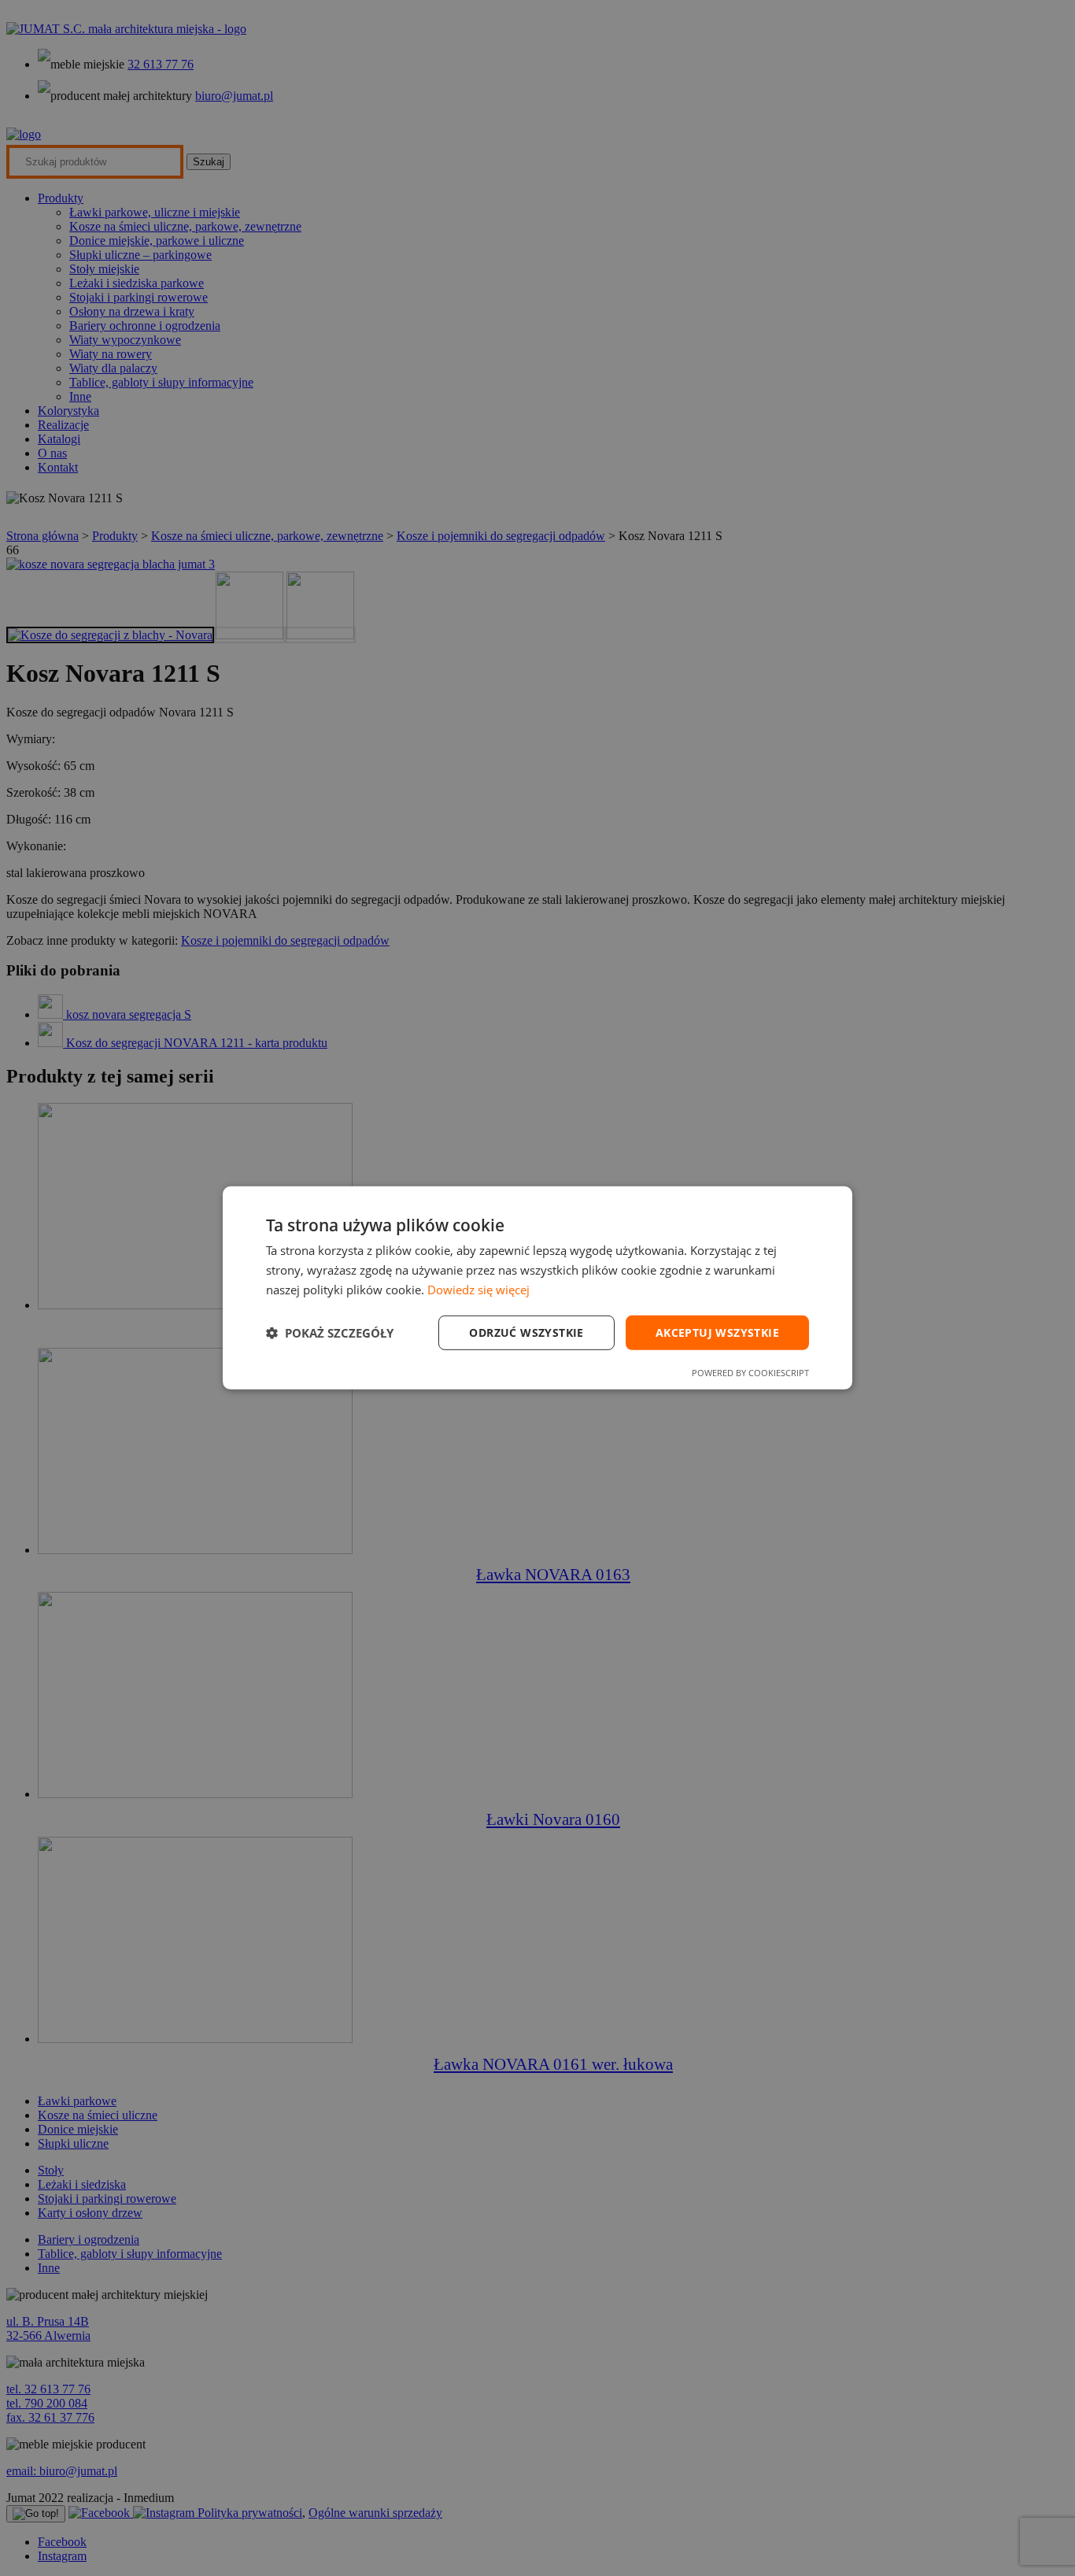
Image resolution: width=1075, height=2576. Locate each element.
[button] (330, 1333)
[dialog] (537, 1288)
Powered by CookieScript (750, 1373)
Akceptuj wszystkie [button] (717, 1332)
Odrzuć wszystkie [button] (526, 1332)
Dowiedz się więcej (478, 1290)
